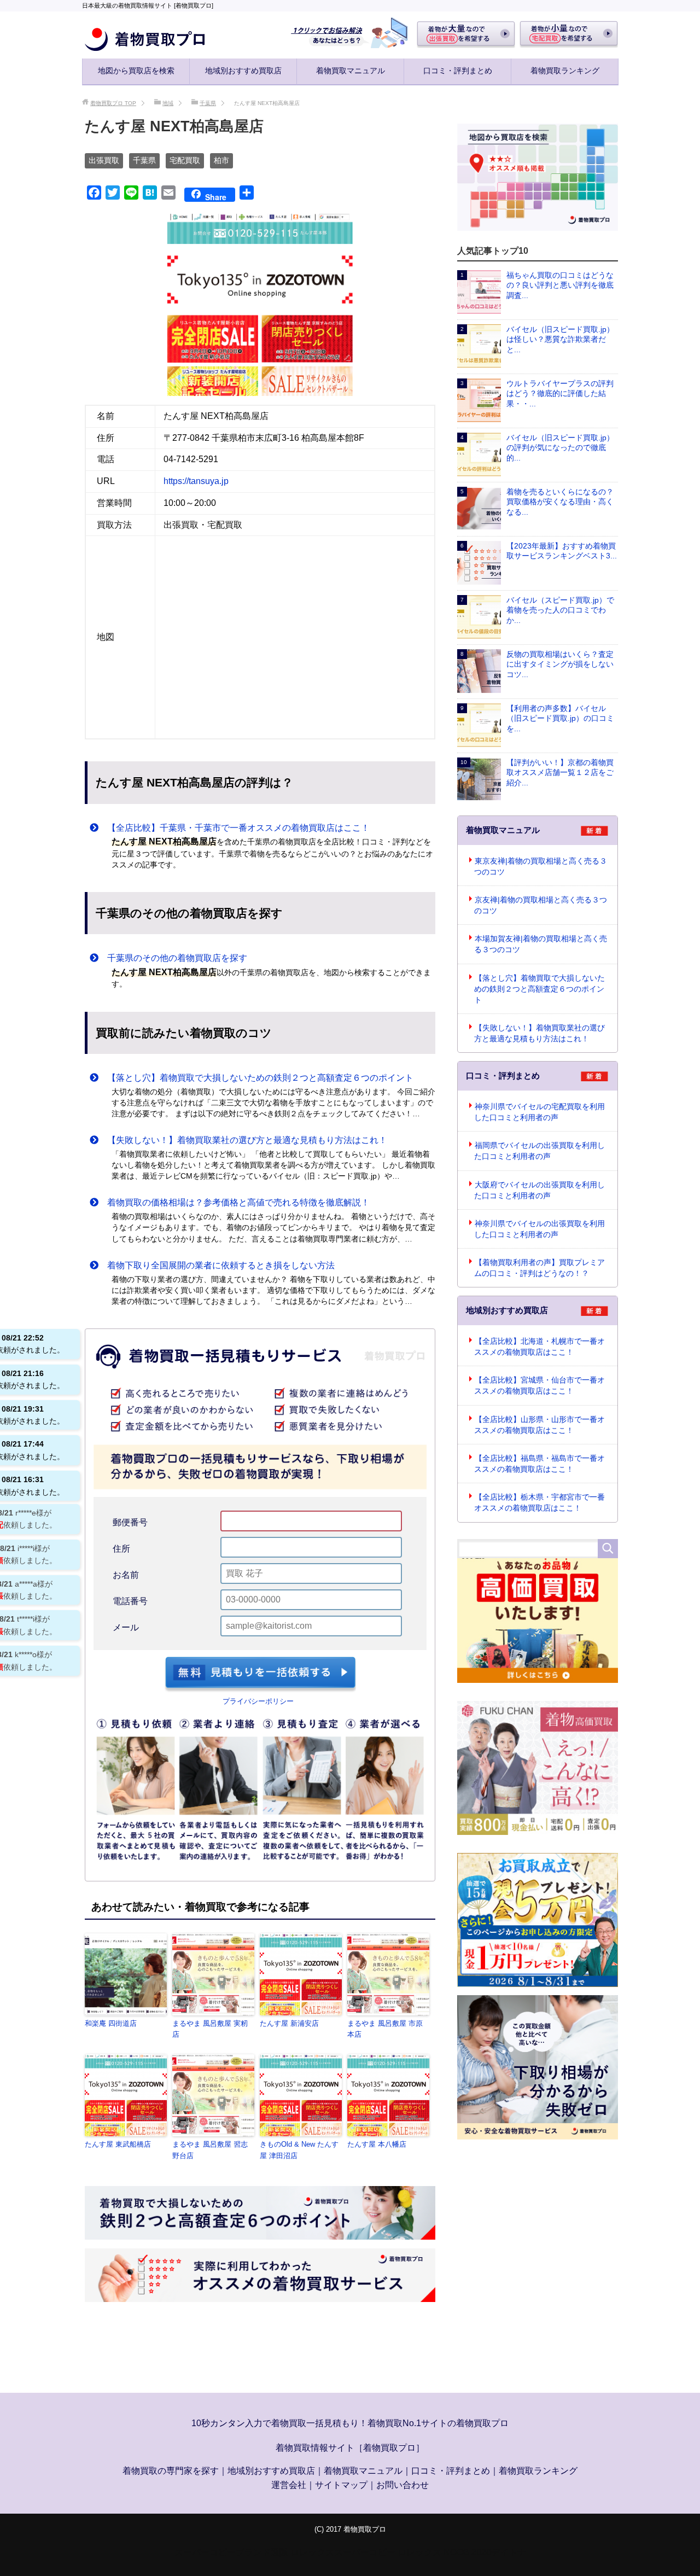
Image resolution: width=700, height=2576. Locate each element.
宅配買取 (185, 160)
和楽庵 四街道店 (111, 2023)
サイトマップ (341, 2485)
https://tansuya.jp (196, 481)
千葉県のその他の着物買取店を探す (173, 958)
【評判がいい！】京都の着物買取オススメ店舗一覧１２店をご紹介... (560, 773)
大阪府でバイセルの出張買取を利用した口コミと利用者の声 (539, 1190)
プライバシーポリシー (258, 1701)
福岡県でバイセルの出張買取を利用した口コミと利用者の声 (539, 1151)
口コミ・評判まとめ (458, 71)
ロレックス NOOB (433, 2552)
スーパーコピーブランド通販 (231, 2552)
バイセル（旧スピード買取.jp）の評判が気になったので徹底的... (560, 448)
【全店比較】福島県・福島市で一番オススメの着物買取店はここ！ (539, 1464)
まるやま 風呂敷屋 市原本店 (385, 2029)
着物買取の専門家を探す (171, 2471)
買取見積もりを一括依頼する (260, 1674)
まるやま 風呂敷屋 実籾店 (210, 2029)
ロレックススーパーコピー (343, 2552)
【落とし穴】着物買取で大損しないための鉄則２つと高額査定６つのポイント (256, 1078)
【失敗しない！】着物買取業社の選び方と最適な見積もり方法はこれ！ (243, 1140)
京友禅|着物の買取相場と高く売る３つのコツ (541, 905)
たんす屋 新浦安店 (289, 2023)
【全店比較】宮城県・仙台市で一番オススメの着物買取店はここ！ (539, 1385)
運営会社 (289, 2485)
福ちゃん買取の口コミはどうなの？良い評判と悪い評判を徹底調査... (560, 285)
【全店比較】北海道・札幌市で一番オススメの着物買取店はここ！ (539, 1347)
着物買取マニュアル (351, 71)
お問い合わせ (402, 2485)
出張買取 (104, 160)
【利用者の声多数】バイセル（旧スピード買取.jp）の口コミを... (560, 718)
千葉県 (144, 160)
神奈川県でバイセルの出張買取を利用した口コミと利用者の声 (539, 1229)
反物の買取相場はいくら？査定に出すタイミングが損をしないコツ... (560, 664)
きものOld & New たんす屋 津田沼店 (299, 2150)
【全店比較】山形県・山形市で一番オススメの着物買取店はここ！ (539, 1425)
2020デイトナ (499, 2552)
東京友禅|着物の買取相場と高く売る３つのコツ (541, 866)
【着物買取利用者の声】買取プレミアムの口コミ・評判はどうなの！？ (539, 1268)
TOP (113, 103)
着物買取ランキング (565, 71)
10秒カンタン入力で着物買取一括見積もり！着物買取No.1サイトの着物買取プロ (350, 2423)
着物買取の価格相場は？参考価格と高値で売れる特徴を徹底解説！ (234, 1202)
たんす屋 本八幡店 (377, 2144)
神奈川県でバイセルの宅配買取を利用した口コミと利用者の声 (539, 1112)
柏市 (221, 160)
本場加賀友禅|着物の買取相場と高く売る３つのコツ (541, 944)
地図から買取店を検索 (136, 71)
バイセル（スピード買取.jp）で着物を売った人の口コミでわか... (560, 610)
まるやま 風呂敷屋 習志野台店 (210, 2150)
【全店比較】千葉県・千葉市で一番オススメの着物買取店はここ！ (234, 828)
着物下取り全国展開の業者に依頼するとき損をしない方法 (217, 1265)
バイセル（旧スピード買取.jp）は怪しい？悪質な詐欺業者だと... (560, 339)
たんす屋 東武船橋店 (118, 2144)
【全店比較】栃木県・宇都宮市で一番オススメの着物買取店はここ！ (539, 1502)
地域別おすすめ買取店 (243, 71)
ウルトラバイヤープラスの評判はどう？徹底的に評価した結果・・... (560, 394)
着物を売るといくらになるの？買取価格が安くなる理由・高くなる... (560, 502)
